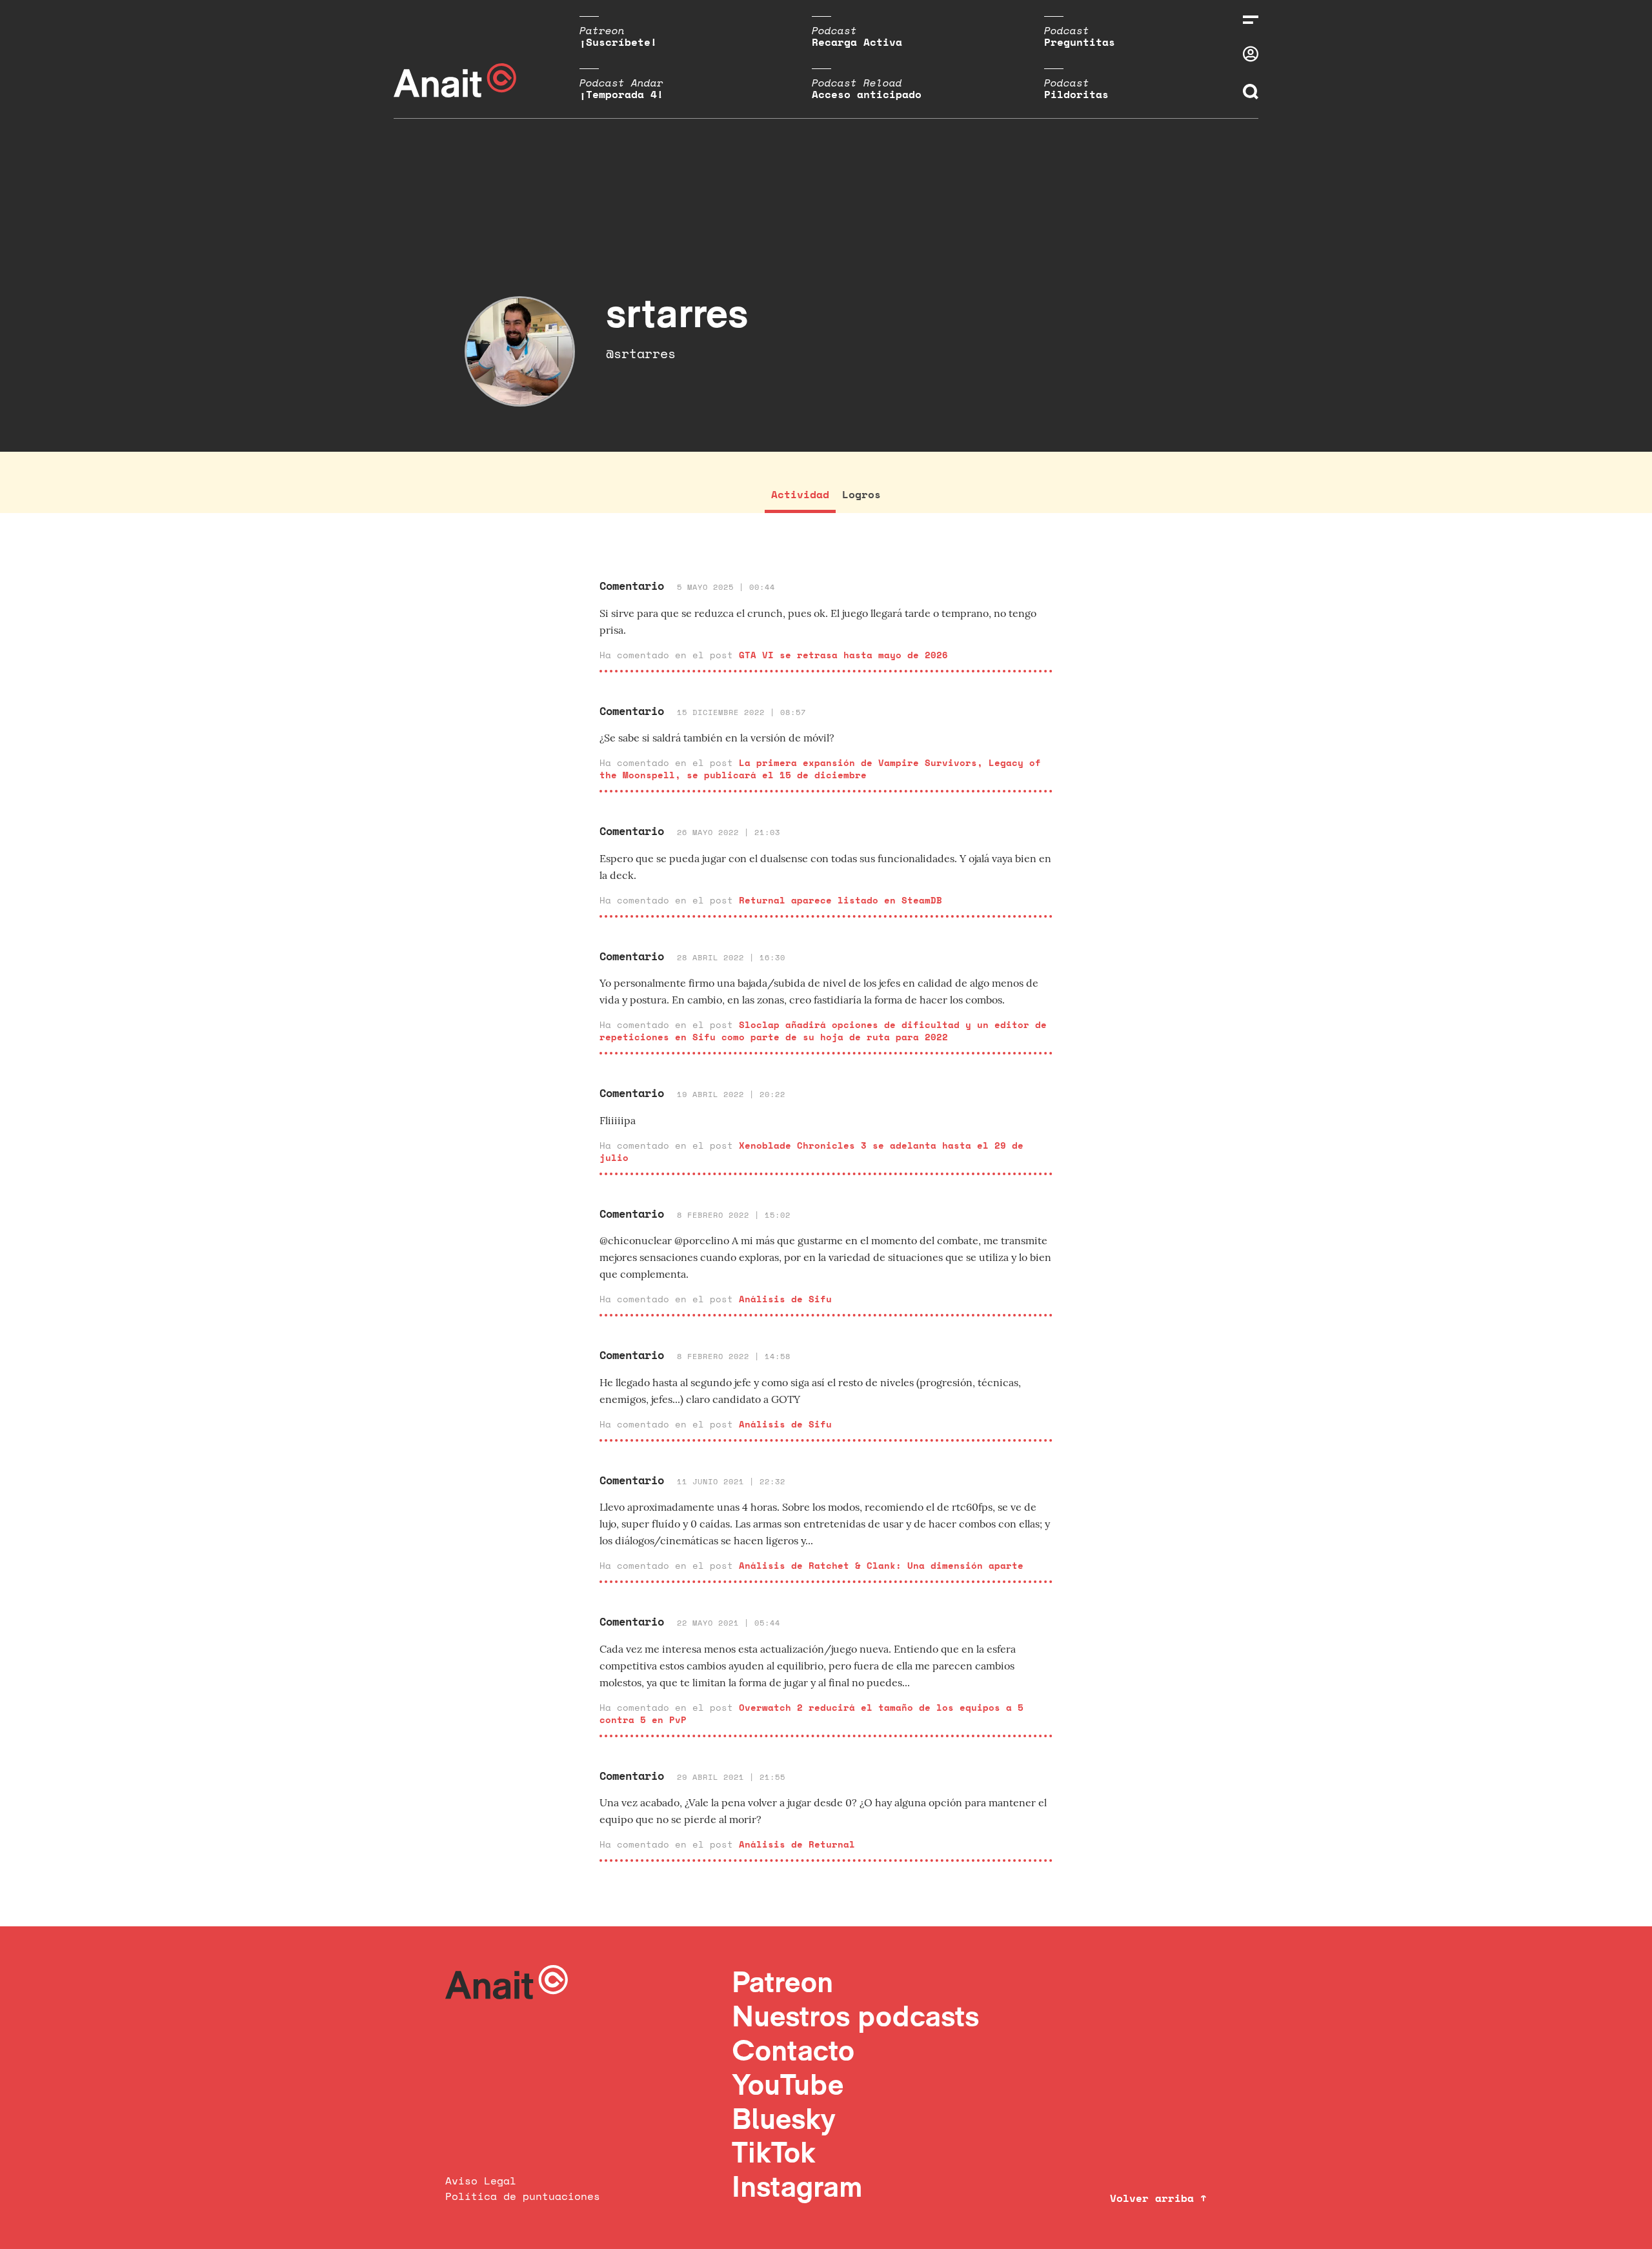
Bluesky (783, 2118)
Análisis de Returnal (797, 1844)
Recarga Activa (857, 42)
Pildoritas (1076, 94)
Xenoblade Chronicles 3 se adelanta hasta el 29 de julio (811, 1151)
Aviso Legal (481, 2181)
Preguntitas (1080, 42)
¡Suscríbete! (618, 42)
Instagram (797, 2186)
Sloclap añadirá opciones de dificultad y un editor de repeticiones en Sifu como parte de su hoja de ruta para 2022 (823, 1031)
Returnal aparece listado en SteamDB (841, 900)
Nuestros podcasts (855, 2016)
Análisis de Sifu (785, 1299)
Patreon (782, 1982)
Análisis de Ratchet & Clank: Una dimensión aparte (881, 1565)
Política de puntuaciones (523, 2196)
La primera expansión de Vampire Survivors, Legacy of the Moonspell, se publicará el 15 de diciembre (820, 769)
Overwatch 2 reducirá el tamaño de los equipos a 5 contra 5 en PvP (811, 1713)
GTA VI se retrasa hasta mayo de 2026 (843, 655)
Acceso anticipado (867, 94)
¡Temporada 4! (621, 94)
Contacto (793, 2050)
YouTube (788, 2084)
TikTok (774, 2152)
